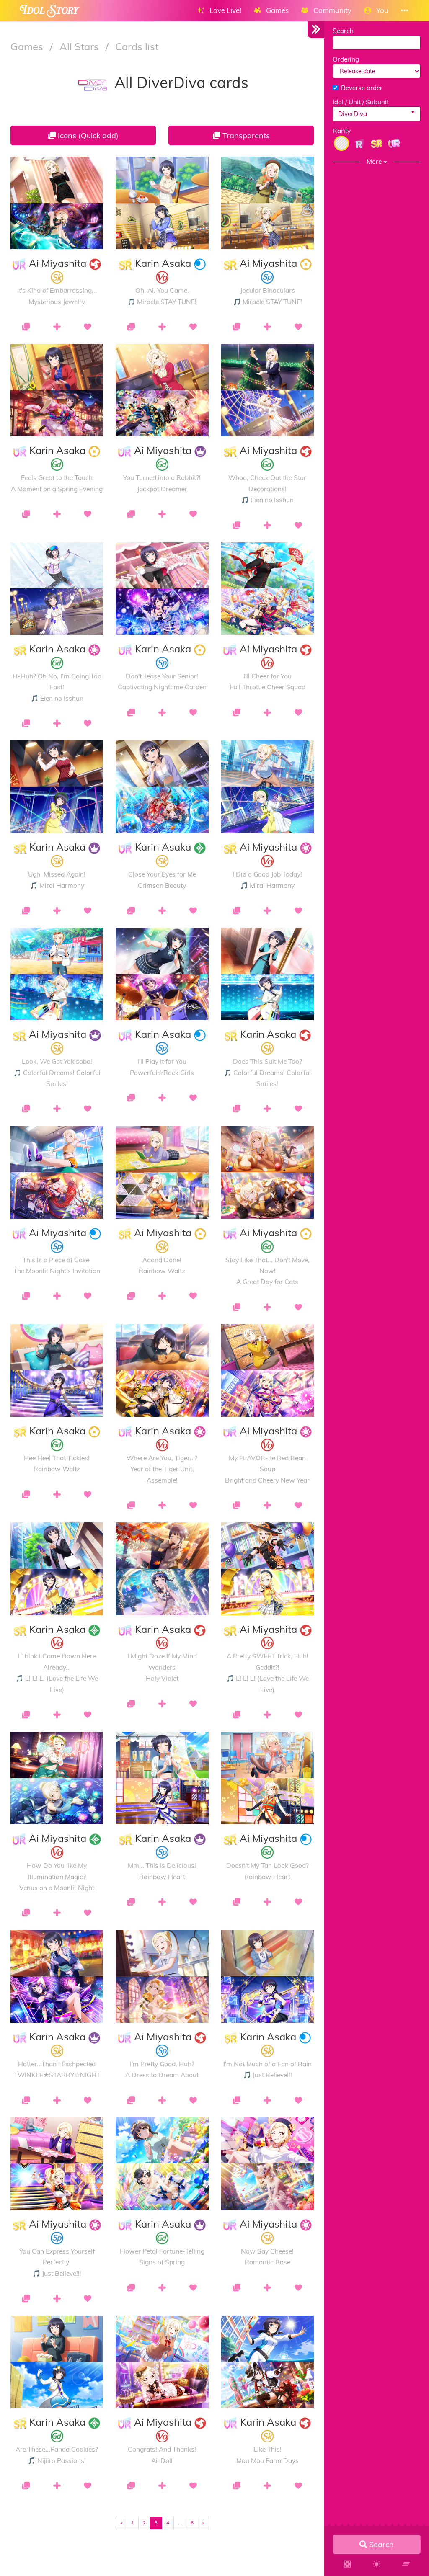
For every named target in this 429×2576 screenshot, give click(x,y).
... (180, 2523)
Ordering (346, 59)
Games (28, 46)
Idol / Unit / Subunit (361, 102)
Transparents (245, 135)
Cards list (137, 46)
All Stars (80, 46)
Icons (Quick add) (87, 135)
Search (343, 31)
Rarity (342, 131)
